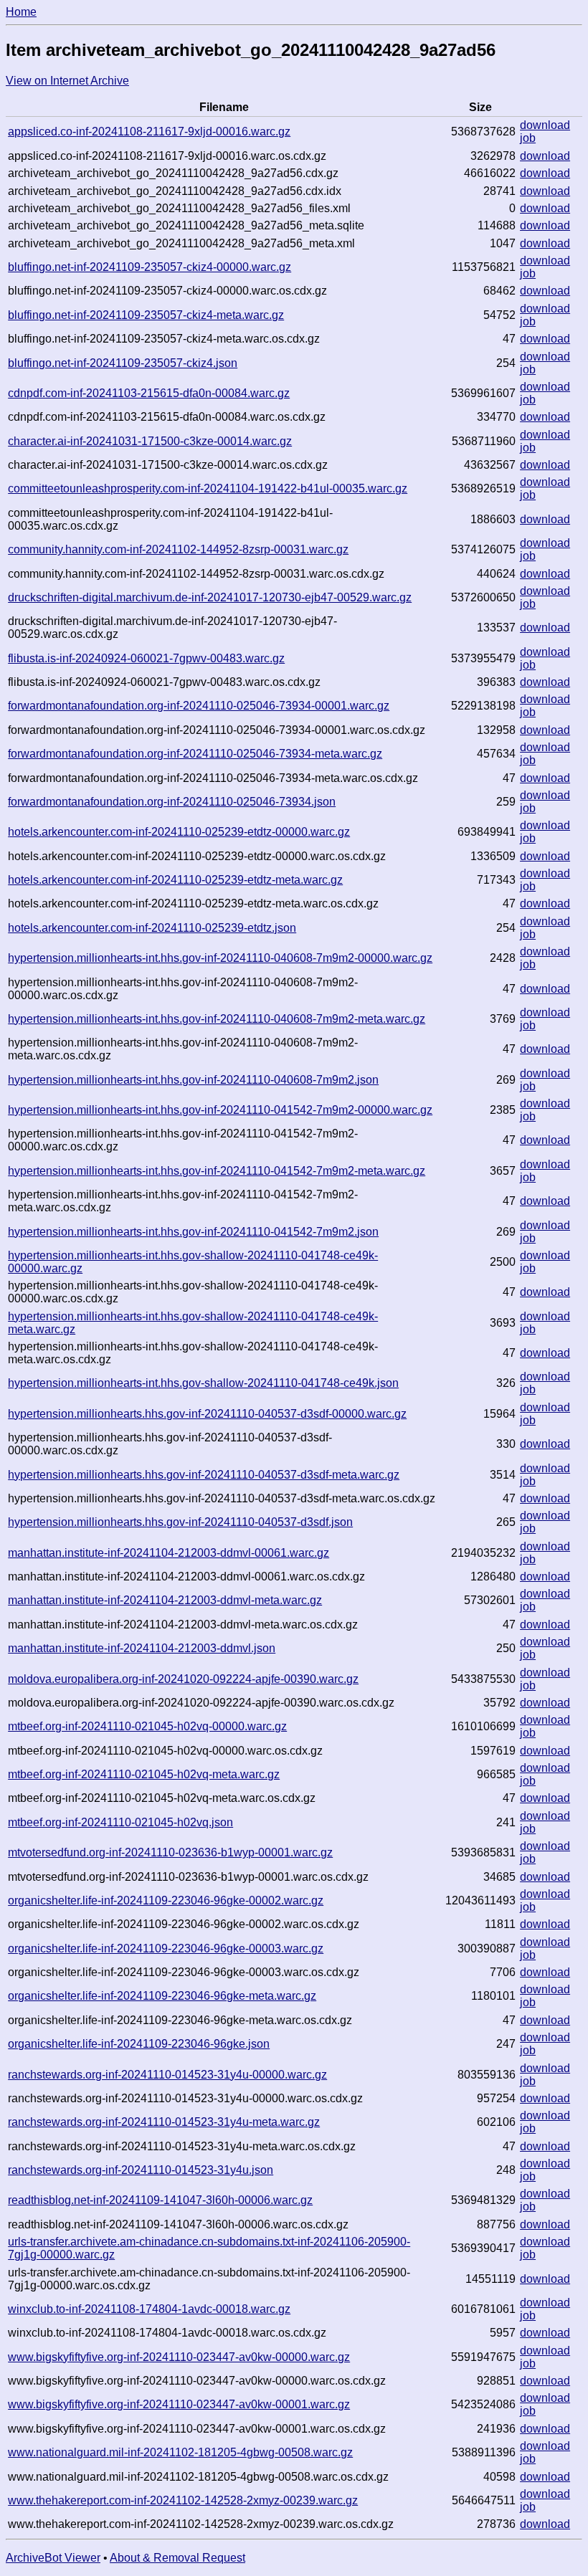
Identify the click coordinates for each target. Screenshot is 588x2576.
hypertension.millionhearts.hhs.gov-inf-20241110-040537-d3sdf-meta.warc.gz (204, 1475)
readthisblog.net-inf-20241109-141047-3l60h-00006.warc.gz (160, 2200)
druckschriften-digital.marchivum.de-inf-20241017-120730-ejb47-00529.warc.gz (210, 597)
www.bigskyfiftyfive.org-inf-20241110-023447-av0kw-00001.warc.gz (179, 2404)
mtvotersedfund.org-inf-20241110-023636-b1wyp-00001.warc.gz (170, 1852)
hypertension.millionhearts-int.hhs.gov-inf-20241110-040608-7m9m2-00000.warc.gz (220, 958)
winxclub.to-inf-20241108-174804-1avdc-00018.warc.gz (149, 2309)
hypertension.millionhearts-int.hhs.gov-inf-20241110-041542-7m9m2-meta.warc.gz (217, 1171)
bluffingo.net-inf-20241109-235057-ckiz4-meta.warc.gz (146, 315)
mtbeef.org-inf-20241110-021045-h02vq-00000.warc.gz (147, 1726)
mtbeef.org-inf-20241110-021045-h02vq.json (120, 1822)
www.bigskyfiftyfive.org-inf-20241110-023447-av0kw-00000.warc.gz (179, 2357)
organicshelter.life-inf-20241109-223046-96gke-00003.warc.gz (166, 1948)
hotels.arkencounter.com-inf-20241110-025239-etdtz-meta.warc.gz (175, 880)
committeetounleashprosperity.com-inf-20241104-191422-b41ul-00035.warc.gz (208, 488)
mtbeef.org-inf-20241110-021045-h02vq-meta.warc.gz (144, 1774)
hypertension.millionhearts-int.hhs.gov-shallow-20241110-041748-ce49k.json (203, 1383)
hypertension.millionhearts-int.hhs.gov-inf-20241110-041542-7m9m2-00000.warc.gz (220, 1110)
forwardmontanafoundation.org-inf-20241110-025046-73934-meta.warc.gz (195, 754)
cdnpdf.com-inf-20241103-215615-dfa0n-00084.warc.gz (149, 393)
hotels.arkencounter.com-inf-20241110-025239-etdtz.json (152, 928)
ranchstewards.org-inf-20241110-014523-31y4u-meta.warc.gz (164, 2122)
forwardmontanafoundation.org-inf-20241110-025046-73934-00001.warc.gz (199, 706)
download (545, 125)
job (528, 138)
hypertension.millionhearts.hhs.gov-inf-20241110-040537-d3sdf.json (180, 1522)
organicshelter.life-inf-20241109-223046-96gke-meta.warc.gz (162, 1996)
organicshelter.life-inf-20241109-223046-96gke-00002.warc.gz (166, 1900)
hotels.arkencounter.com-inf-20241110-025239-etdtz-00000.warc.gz (179, 832)
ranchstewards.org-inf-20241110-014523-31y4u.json (141, 2170)
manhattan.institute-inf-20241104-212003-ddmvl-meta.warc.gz (165, 1600)
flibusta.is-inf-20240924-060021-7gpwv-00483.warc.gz (146, 658)
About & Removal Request (177, 2558)
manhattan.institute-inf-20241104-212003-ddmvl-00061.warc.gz (169, 1553)
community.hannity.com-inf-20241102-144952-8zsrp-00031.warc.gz (178, 549)
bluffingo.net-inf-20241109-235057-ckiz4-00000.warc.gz (150, 267)
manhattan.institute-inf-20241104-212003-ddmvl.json (142, 1648)
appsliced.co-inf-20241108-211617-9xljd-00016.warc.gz (149, 132)
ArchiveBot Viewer (53, 2558)
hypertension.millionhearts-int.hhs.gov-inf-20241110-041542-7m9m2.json (193, 1232)
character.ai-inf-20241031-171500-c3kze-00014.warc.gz (150, 441)
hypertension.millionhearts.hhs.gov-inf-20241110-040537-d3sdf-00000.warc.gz (207, 1414)
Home (21, 12)
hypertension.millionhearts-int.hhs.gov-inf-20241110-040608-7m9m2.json (193, 1080)
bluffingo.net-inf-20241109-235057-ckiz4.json (123, 363)
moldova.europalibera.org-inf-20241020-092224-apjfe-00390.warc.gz (183, 1679)
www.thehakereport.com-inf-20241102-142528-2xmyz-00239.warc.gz (183, 2500)
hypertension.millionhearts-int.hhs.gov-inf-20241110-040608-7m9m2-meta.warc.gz (217, 1019)
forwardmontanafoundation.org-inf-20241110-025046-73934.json (172, 802)
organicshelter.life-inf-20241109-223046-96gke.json (139, 2044)
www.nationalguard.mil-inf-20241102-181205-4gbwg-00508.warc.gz (180, 2452)
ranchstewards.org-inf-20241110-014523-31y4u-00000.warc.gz (167, 2075)
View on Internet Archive (67, 81)
